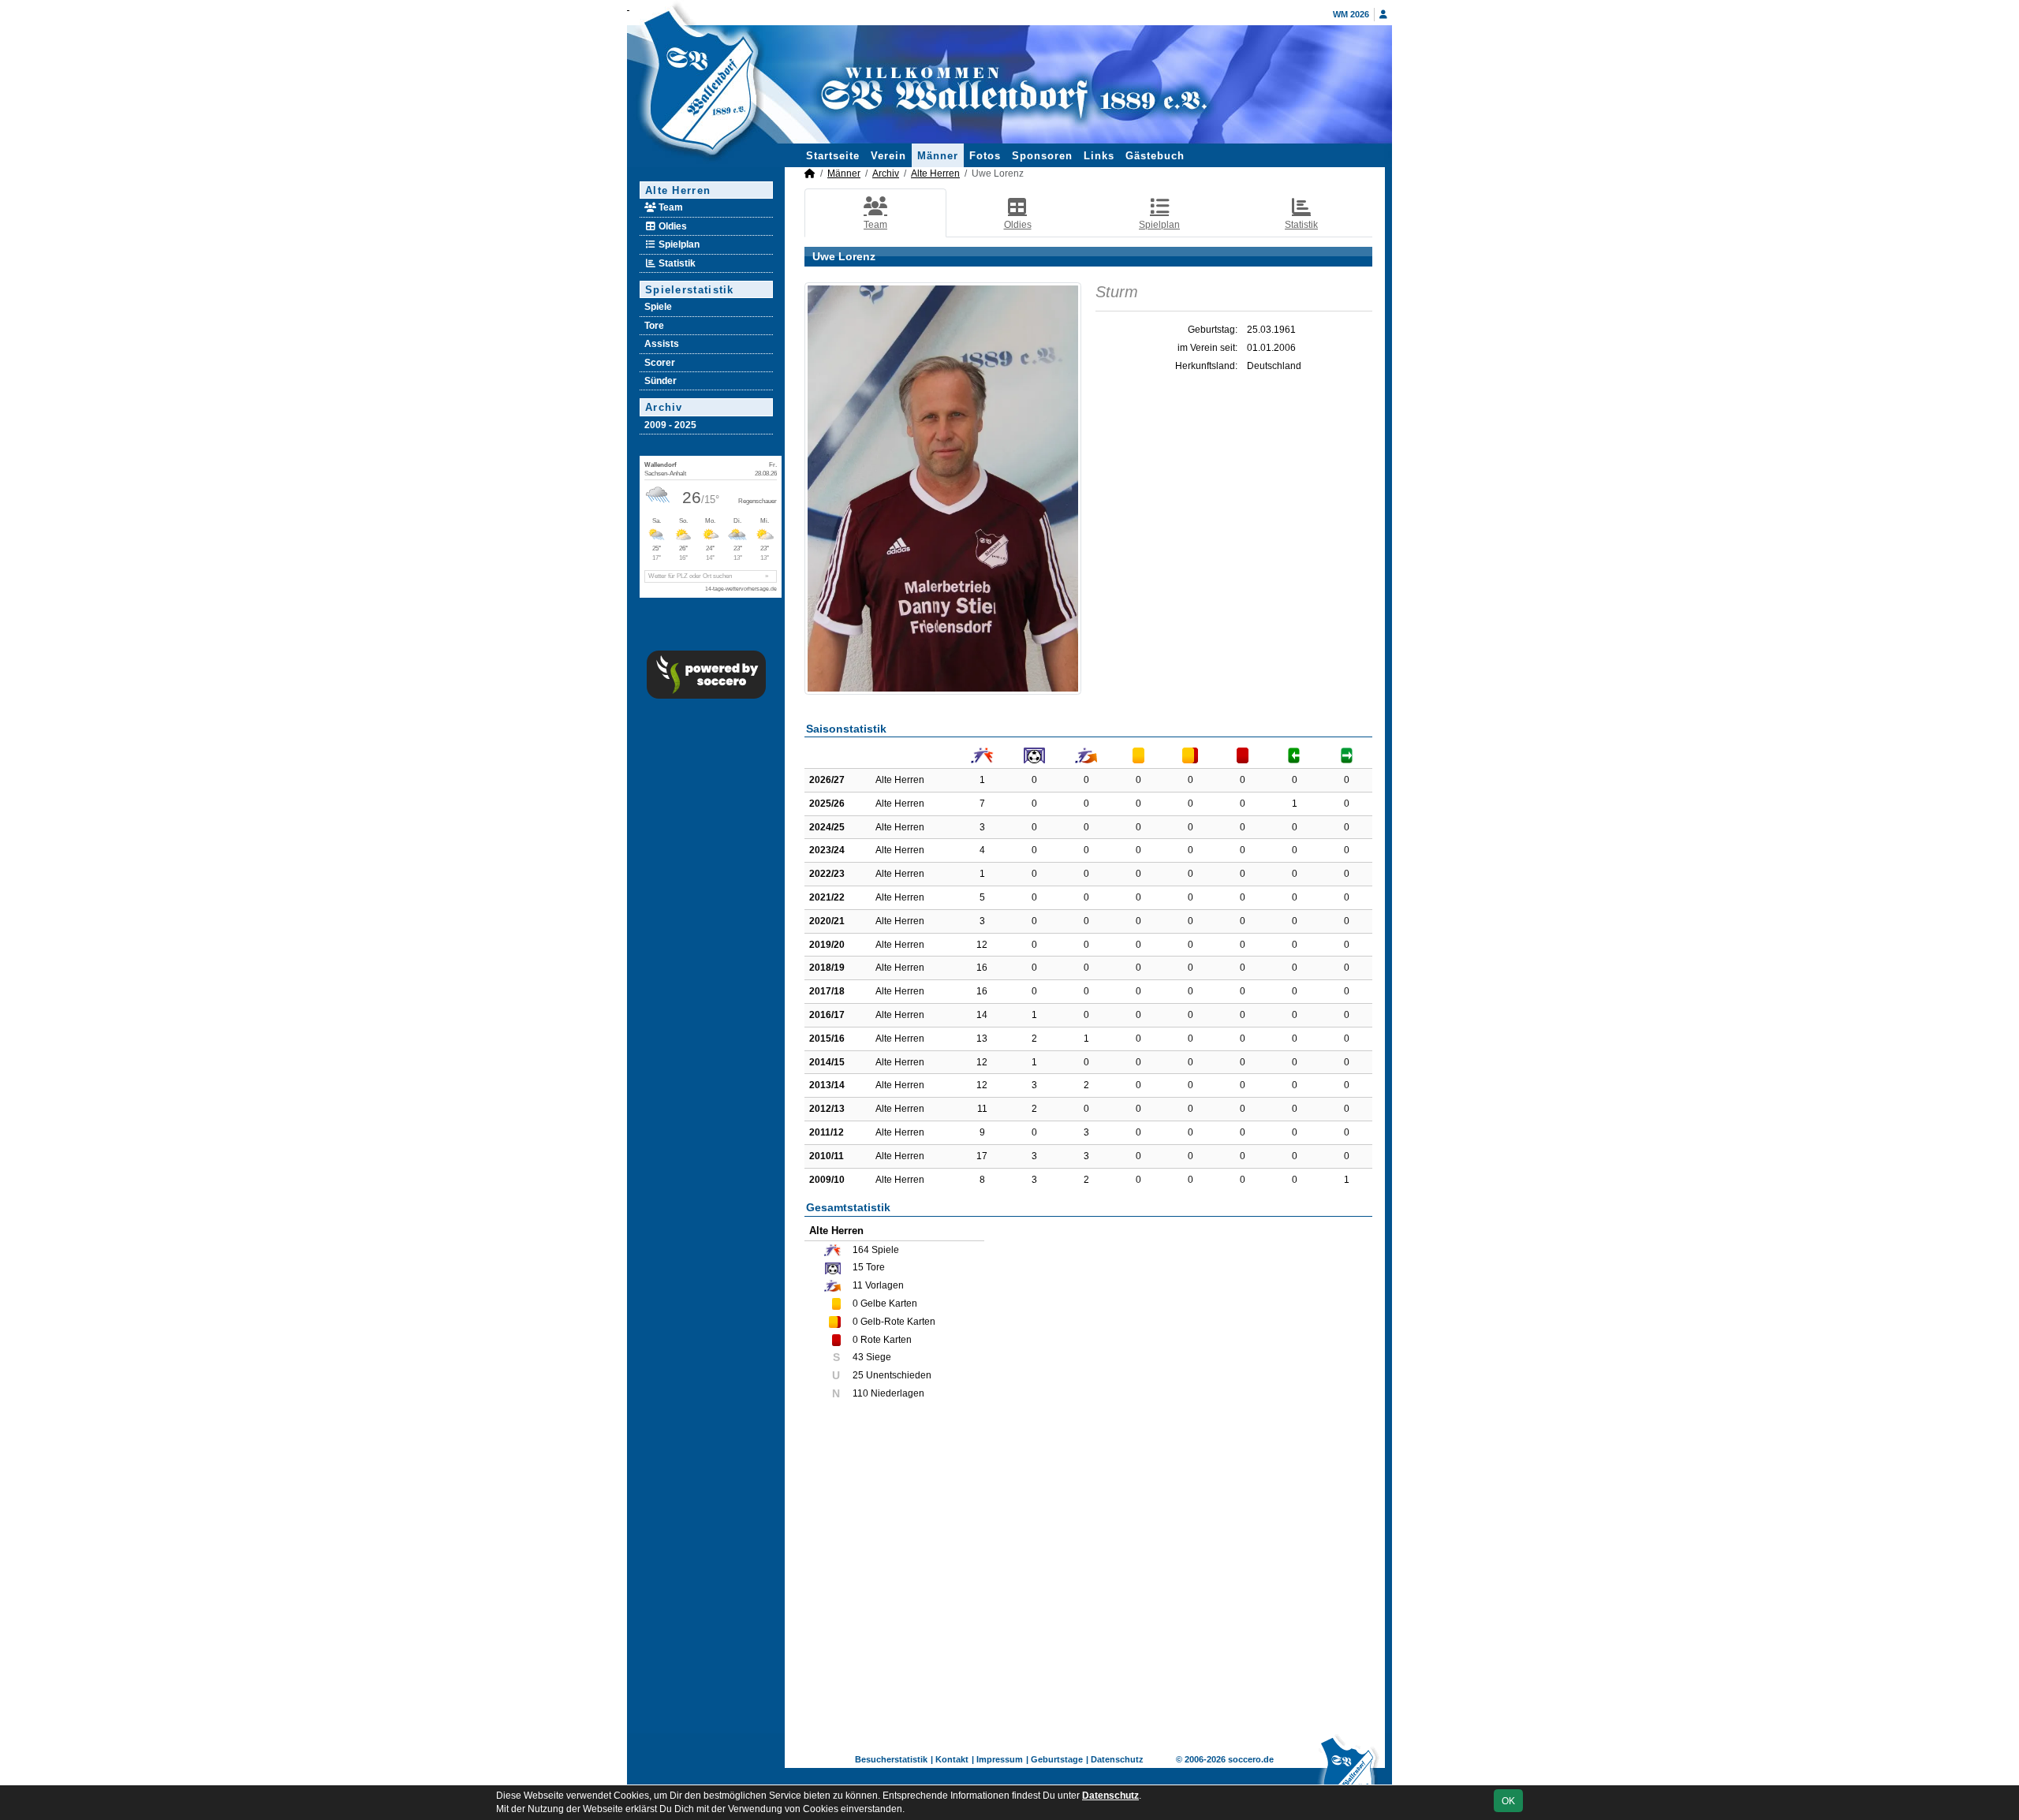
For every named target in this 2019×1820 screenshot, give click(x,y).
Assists (662, 344)
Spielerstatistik (690, 290)
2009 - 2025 (670, 425)
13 (982, 1039)
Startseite (833, 156)
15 (858, 1267)
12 (982, 945)
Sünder (661, 381)
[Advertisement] (1088, 1577)
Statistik (676, 263)
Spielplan (678, 244)
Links (1099, 156)
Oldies (672, 226)
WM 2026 (1351, 14)
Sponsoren (1042, 156)
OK (1508, 1801)
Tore (654, 326)
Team (670, 207)
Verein (888, 156)
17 (982, 1156)
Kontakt (952, 1759)
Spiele (658, 307)
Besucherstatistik (891, 1759)
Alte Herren (678, 190)
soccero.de (1251, 1759)
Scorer (660, 363)
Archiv (664, 407)
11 (982, 1109)
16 (982, 968)
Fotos (985, 156)
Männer (938, 156)
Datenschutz (1117, 1759)
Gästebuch (1155, 156)
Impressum (1000, 1759)
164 (861, 1250)
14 (982, 1015)
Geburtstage (1057, 1759)
